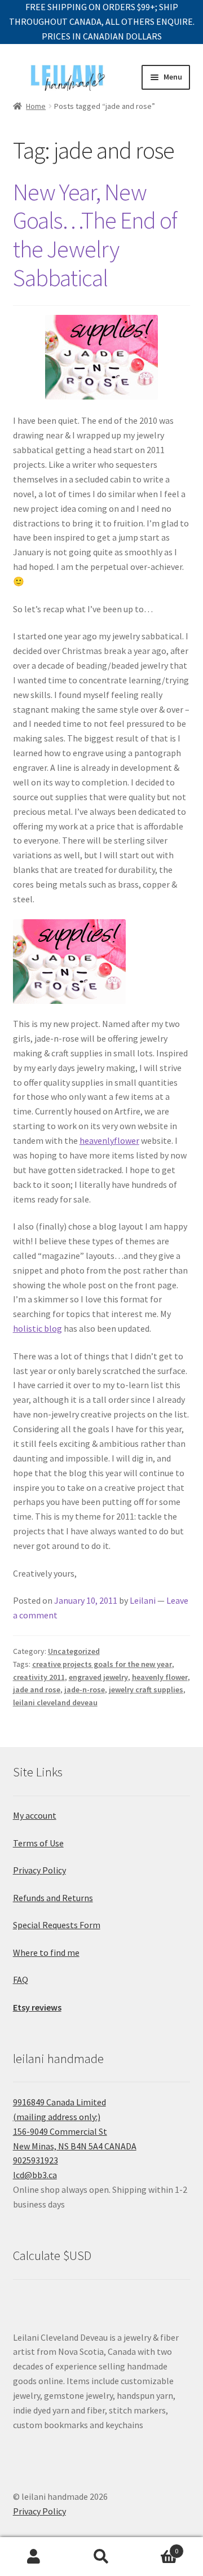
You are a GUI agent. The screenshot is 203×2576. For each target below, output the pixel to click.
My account (35, 1815)
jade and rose (37, 1689)
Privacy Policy (39, 1870)
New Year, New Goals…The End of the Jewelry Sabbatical (95, 235)
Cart (157, 2547)
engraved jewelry (98, 1677)
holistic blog (37, 1328)
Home (36, 106)
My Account (34, 2557)
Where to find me (46, 1952)
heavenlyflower (109, 1140)
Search (101, 2557)
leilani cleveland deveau (55, 1702)
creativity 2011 (39, 1677)
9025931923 (36, 2160)
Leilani (143, 1600)
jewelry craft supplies (146, 1689)
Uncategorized (74, 1651)
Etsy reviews (37, 2007)
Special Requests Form (57, 1925)
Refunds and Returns (53, 1898)
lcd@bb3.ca (35, 2175)
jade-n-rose (85, 1689)
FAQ (21, 1980)
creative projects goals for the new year (102, 1664)
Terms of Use (38, 1843)
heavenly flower (160, 1677)
